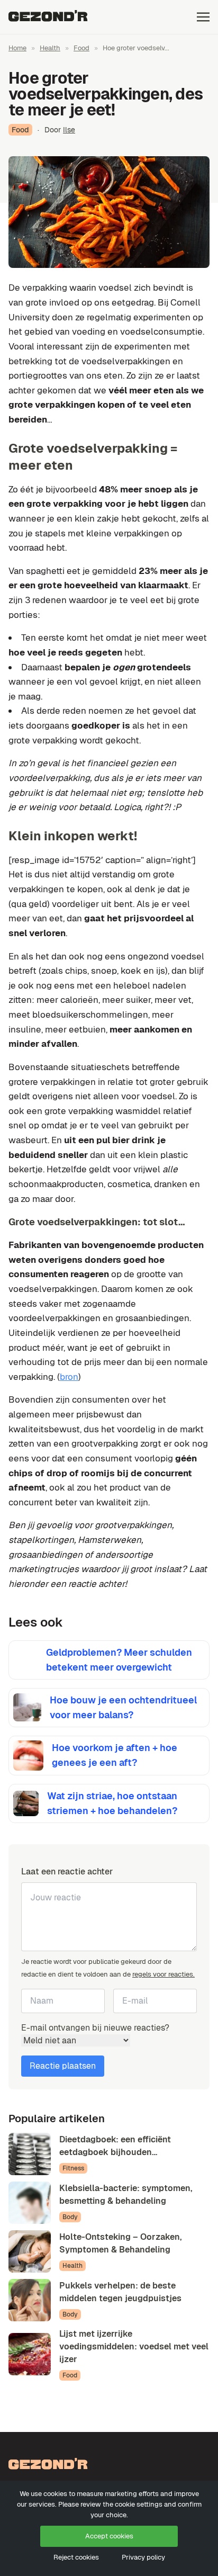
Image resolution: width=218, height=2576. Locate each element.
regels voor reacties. (163, 1974)
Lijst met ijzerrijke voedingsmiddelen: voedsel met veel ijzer (134, 2346)
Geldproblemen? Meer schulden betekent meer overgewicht (119, 1660)
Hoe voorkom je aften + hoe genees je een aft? (115, 1755)
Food (81, 48)
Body (70, 2217)
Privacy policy (143, 2557)
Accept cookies (109, 2536)
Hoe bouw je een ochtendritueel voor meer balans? (123, 1707)
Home (17, 48)
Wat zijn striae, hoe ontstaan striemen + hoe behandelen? (112, 1803)
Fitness (73, 2168)
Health (50, 48)
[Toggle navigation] (203, 17)
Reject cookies (76, 2557)
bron (69, 1377)
